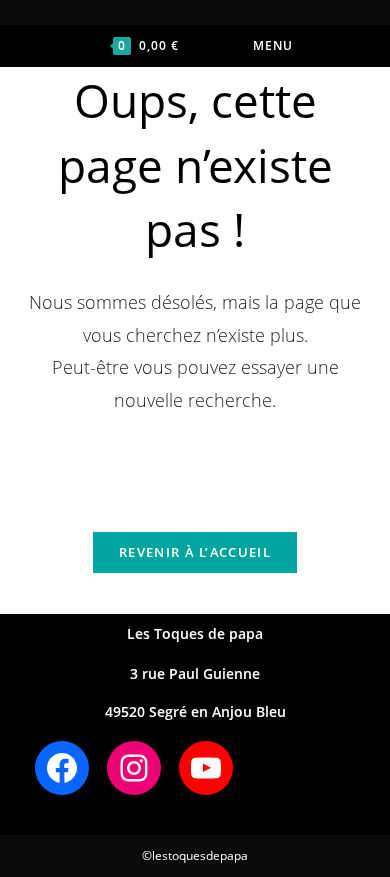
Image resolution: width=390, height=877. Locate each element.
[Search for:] (328, 46)
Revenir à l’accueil (195, 552)
